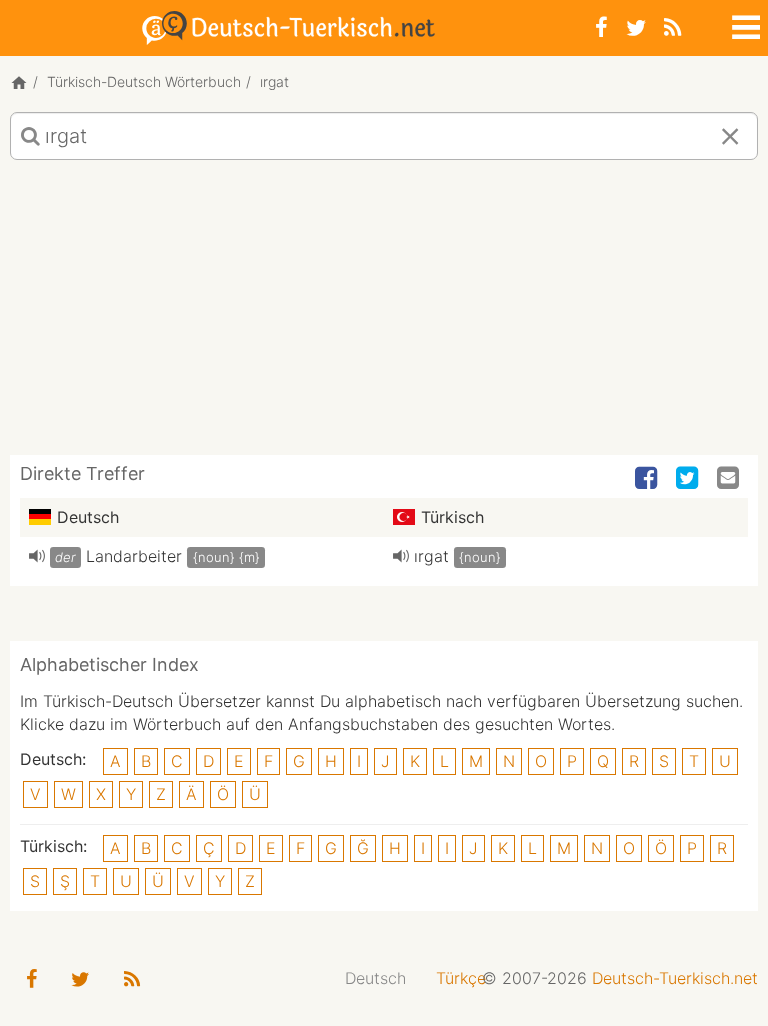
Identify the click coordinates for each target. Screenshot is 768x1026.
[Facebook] (601, 27)
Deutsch (375, 978)
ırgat (431, 556)
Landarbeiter (134, 556)
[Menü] (744, 24)
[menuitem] (375, 978)
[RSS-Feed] (672, 27)
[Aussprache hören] (37, 556)
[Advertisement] (384, 315)
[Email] (730, 479)
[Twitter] (636, 27)
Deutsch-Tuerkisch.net (675, 978)
